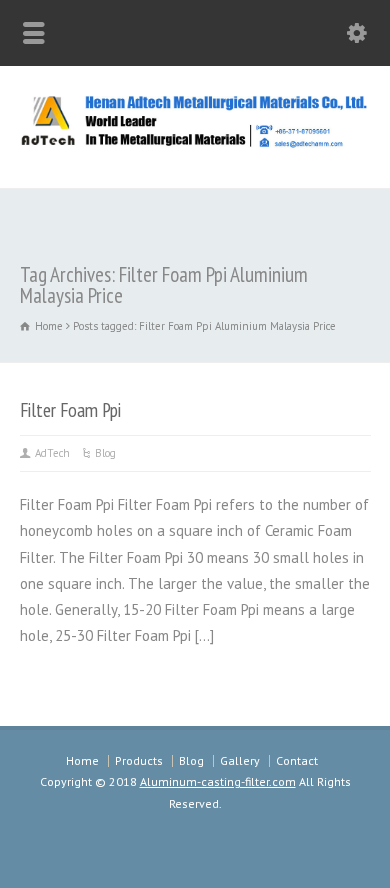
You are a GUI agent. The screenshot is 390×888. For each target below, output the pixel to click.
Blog (105, 453)
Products (139, 760)
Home (82, 760)
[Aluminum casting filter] (195, 144)
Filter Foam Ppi (70, 409)
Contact (297, 760)
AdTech (52, 453)
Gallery (240, 760)
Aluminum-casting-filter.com (218, 781)
